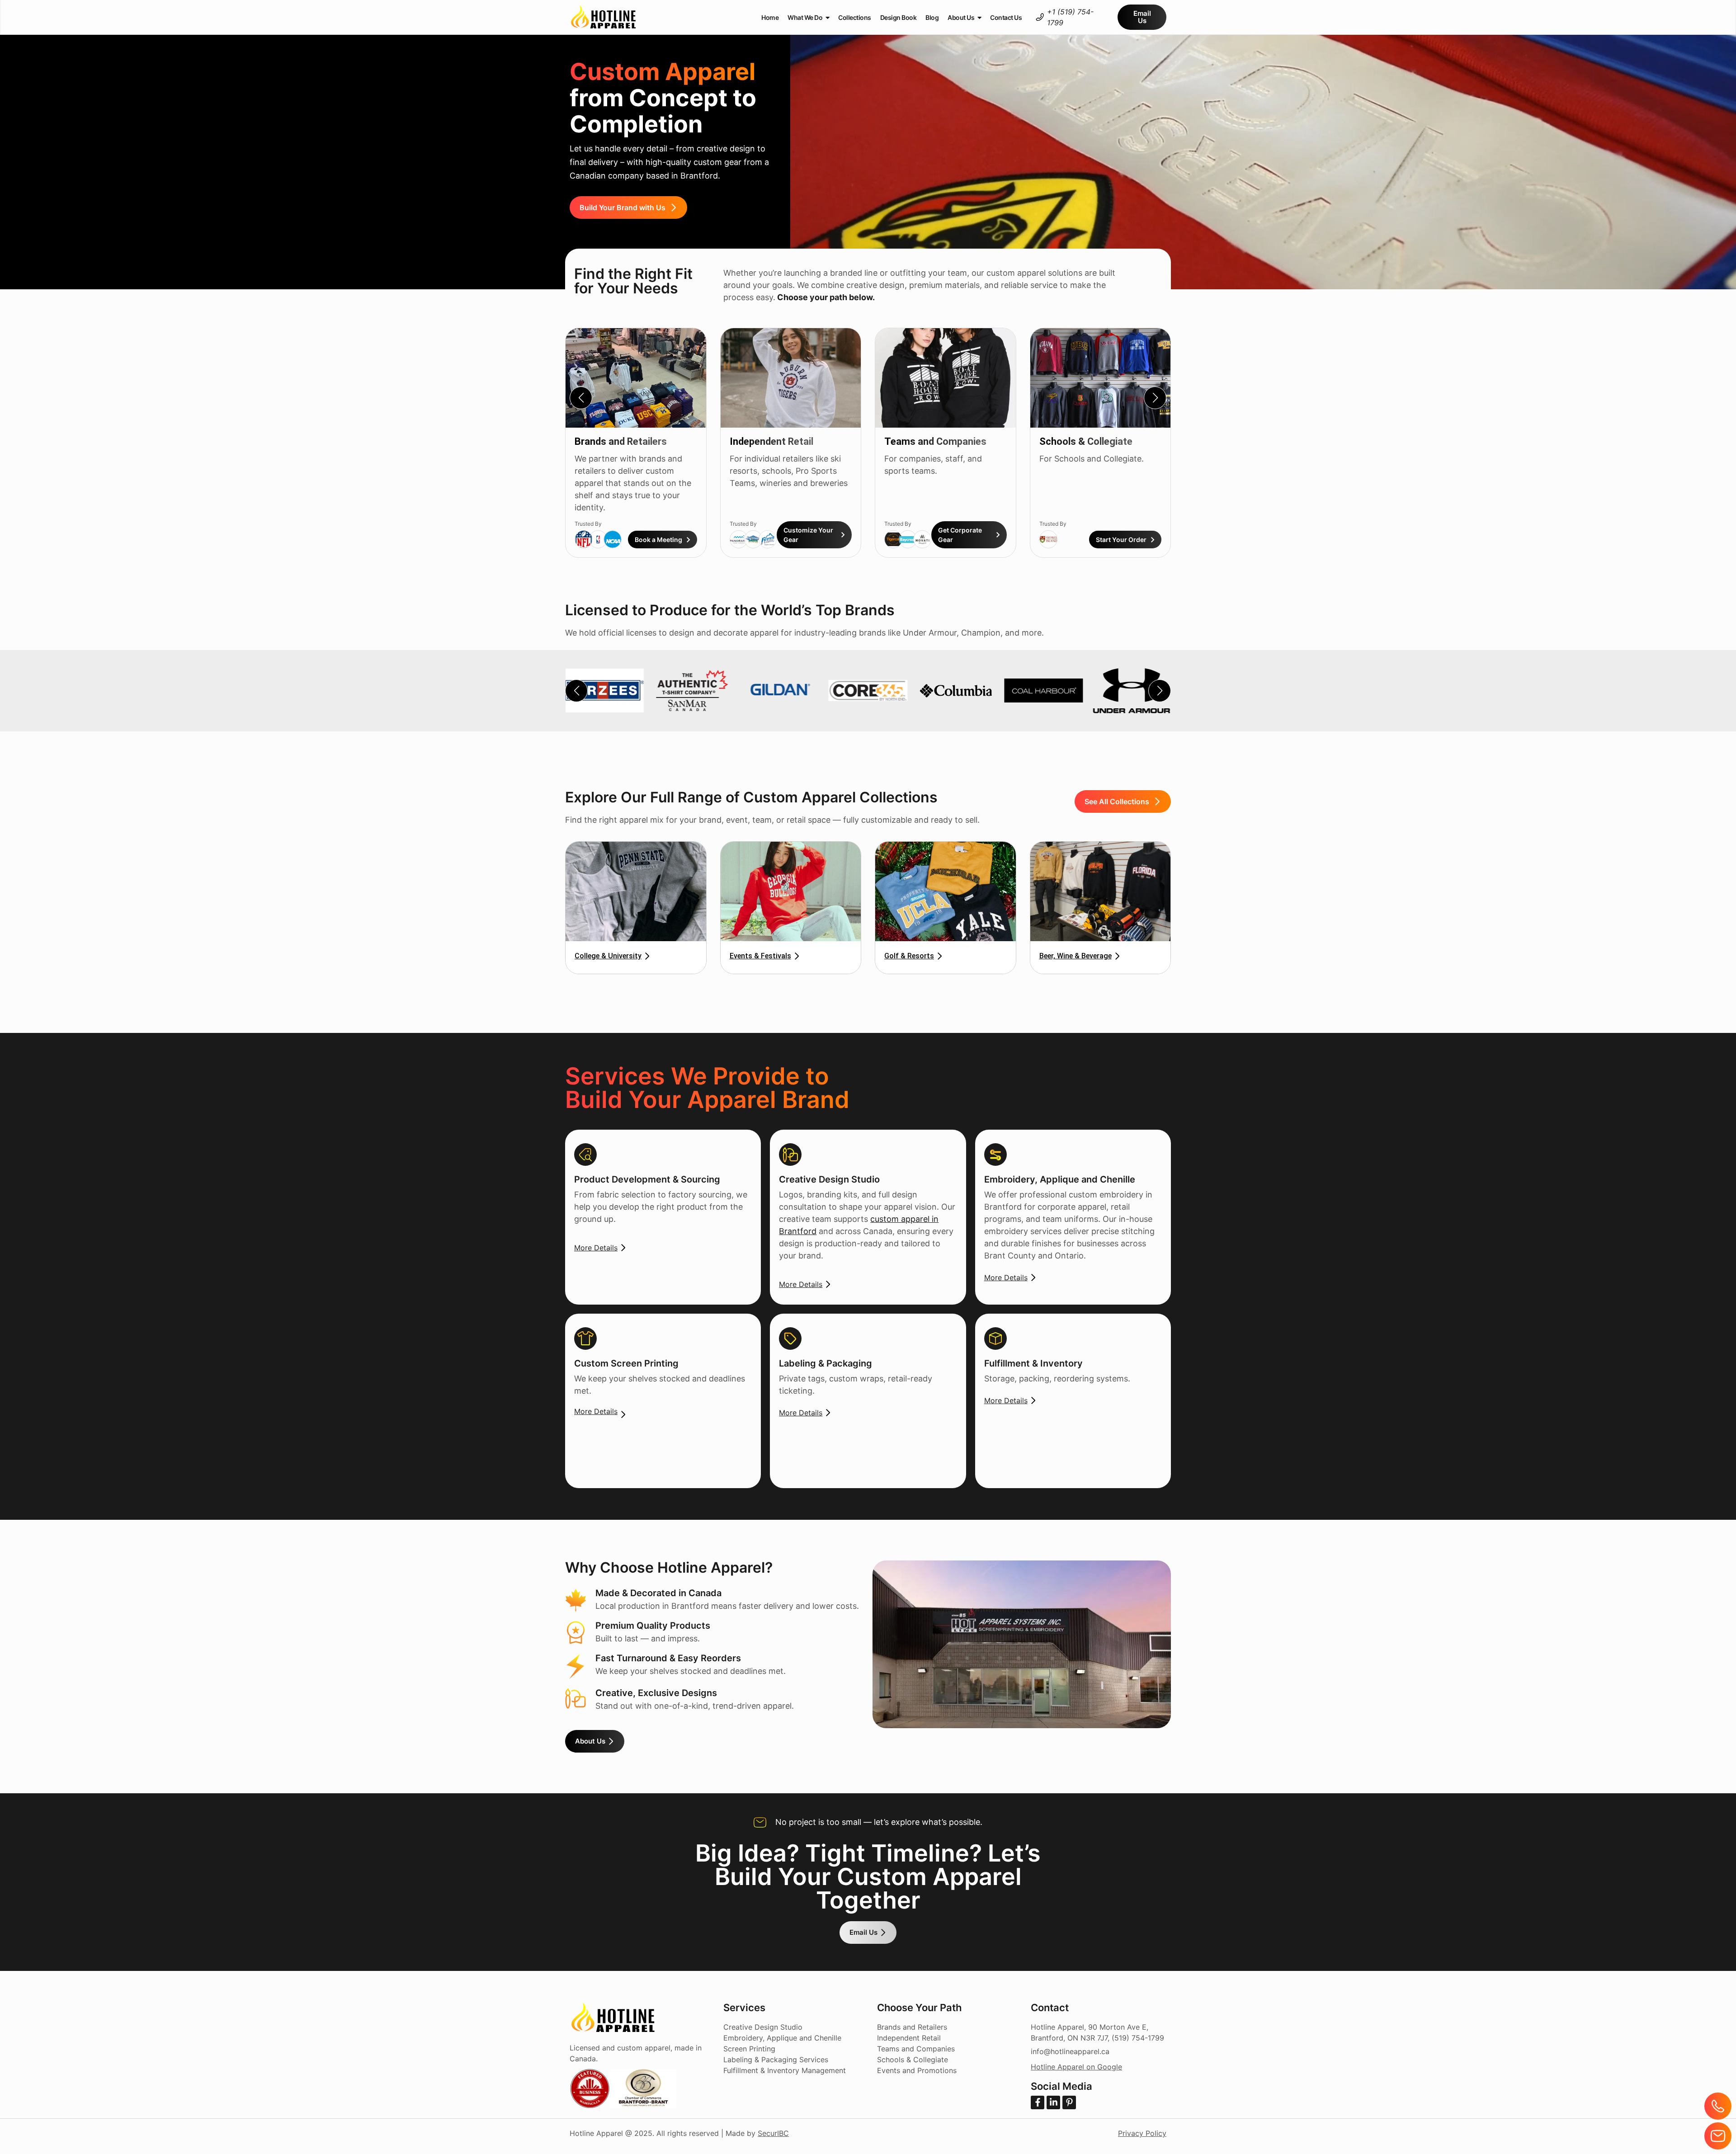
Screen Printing (749, 2049)
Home (770, 17)
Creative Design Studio (763, 2027)
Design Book (899, 17)
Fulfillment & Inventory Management (785, 2070)
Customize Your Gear (808, 535)
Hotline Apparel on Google (1076, 2067)
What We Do (805, 17)
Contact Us (1006, 17)
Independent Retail (771, 441)
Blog (932, 17)
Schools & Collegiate (1086, 441)
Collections (855, 17)
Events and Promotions (917, 2070)
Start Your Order (1121, 540)
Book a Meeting (658, 540)
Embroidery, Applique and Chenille (782, 2038)
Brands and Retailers (621, 441)
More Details (596, 1248)
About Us (961, 17)
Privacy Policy (1142, 2133)
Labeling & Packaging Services (776, 2060)
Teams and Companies (935, 441)
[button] (1155, 398)
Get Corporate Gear (960, 535)
